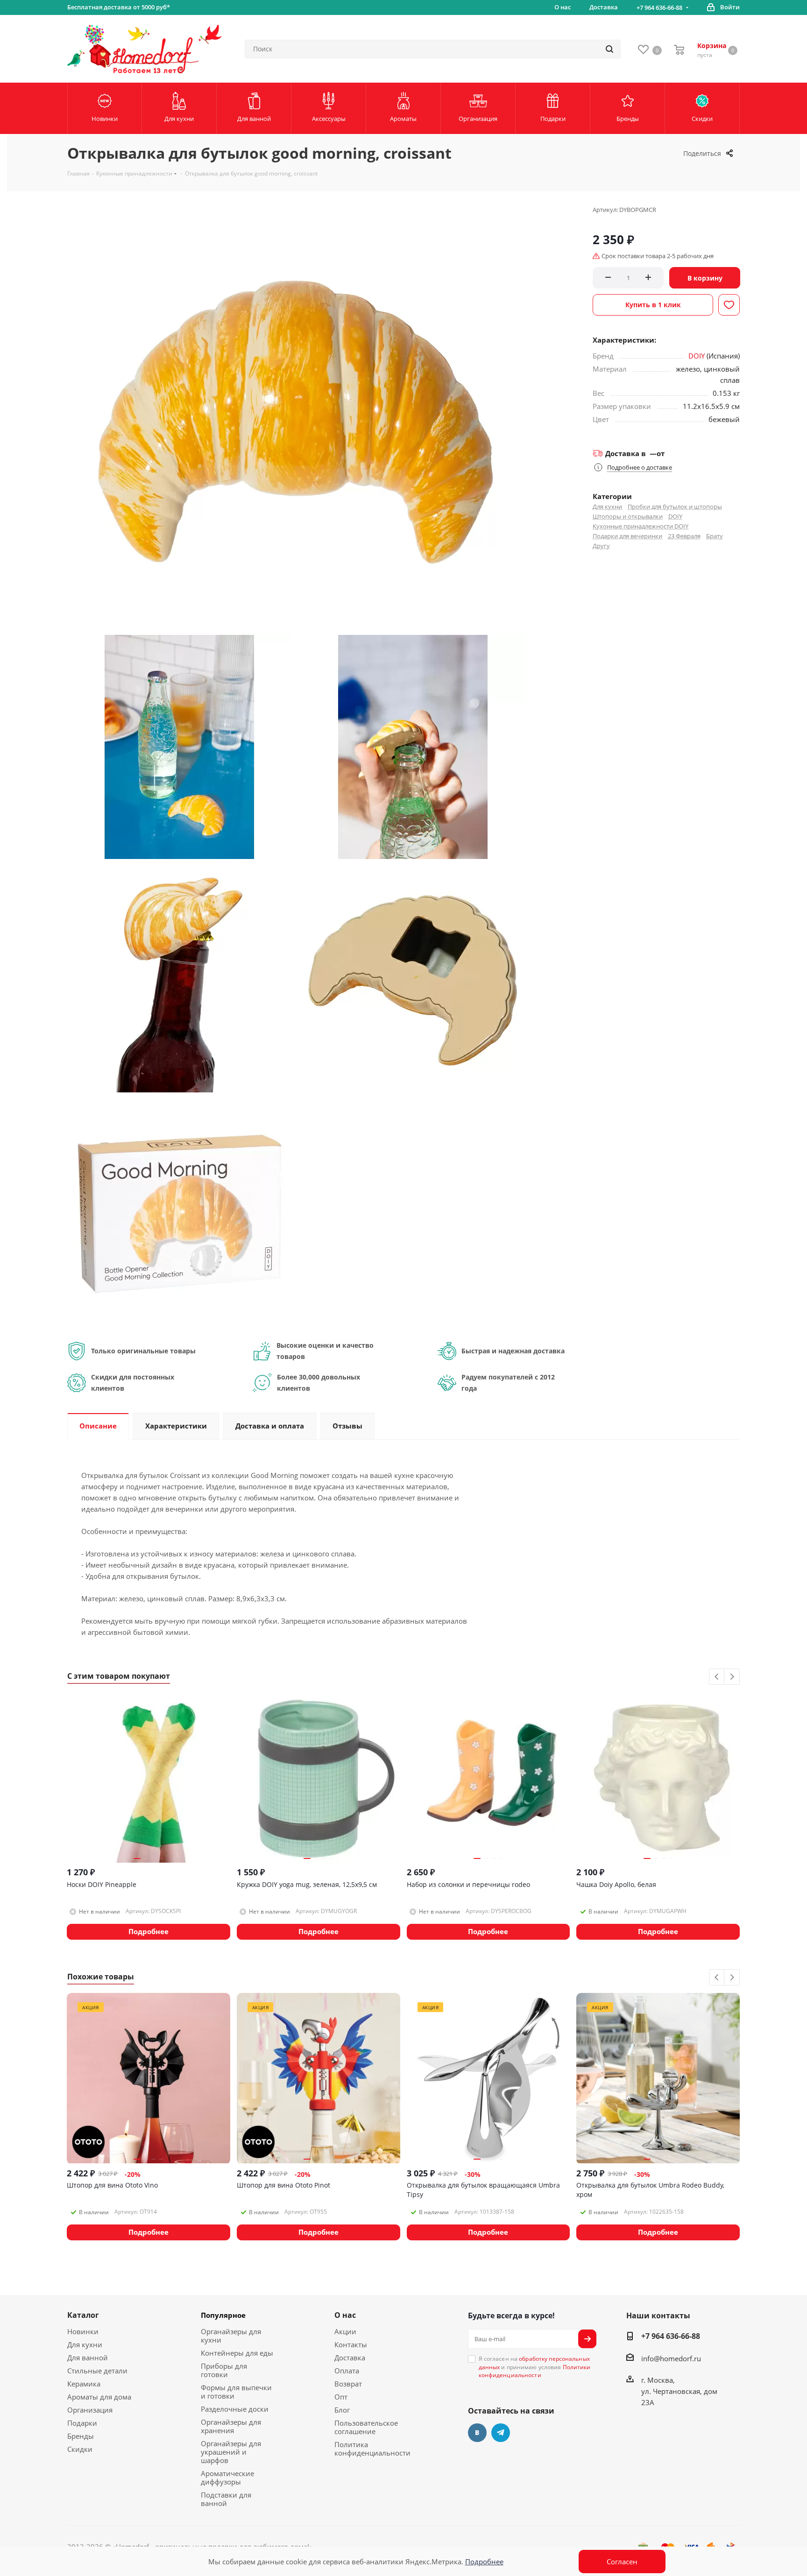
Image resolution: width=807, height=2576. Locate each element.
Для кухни (607, 507)
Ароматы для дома (99, 2397)
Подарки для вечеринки (627, 536)
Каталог (83, 2315)
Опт (341, 2397)
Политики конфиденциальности (535, 2371)
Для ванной (88, 2358)
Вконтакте (477, 2433)
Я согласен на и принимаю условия (535, 2367)
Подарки (82, 2423)
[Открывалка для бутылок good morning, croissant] (179, 746)
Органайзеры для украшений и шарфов (231, 2452)
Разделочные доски (235, 2409)
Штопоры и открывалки (628, 516)
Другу (601, 546)
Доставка (350, 2358)
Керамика (84, 2384)
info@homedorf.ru (671, 2358)
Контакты (351, 2344)
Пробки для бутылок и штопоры (675, 507)
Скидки (80, 2449)
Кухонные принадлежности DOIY (641, 526)
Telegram (501, 2433)
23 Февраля (684, 536)
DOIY (697, 356)
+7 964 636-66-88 (659, 7)
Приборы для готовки (224, 2370)
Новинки (83, 2331)
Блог (342, 2410)
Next (732, 1677)
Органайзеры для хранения (231, 2426)
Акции (345, 2331)
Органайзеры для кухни (231, 2336)
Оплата (347, 2371)
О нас (345, 2315)
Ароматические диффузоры (227, 2477)
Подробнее (484, 2562)
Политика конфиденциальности (372, 2449)
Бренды (81, 2436)
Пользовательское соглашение (366, 2427)
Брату (715, 536)
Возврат (348, 2384)
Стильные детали (97, 2371)
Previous (717, 1677)
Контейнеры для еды (237, 2353)
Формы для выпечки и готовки (236, 2392)
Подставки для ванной (226, 2499)
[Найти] (609, 49)
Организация (90, 2410)
